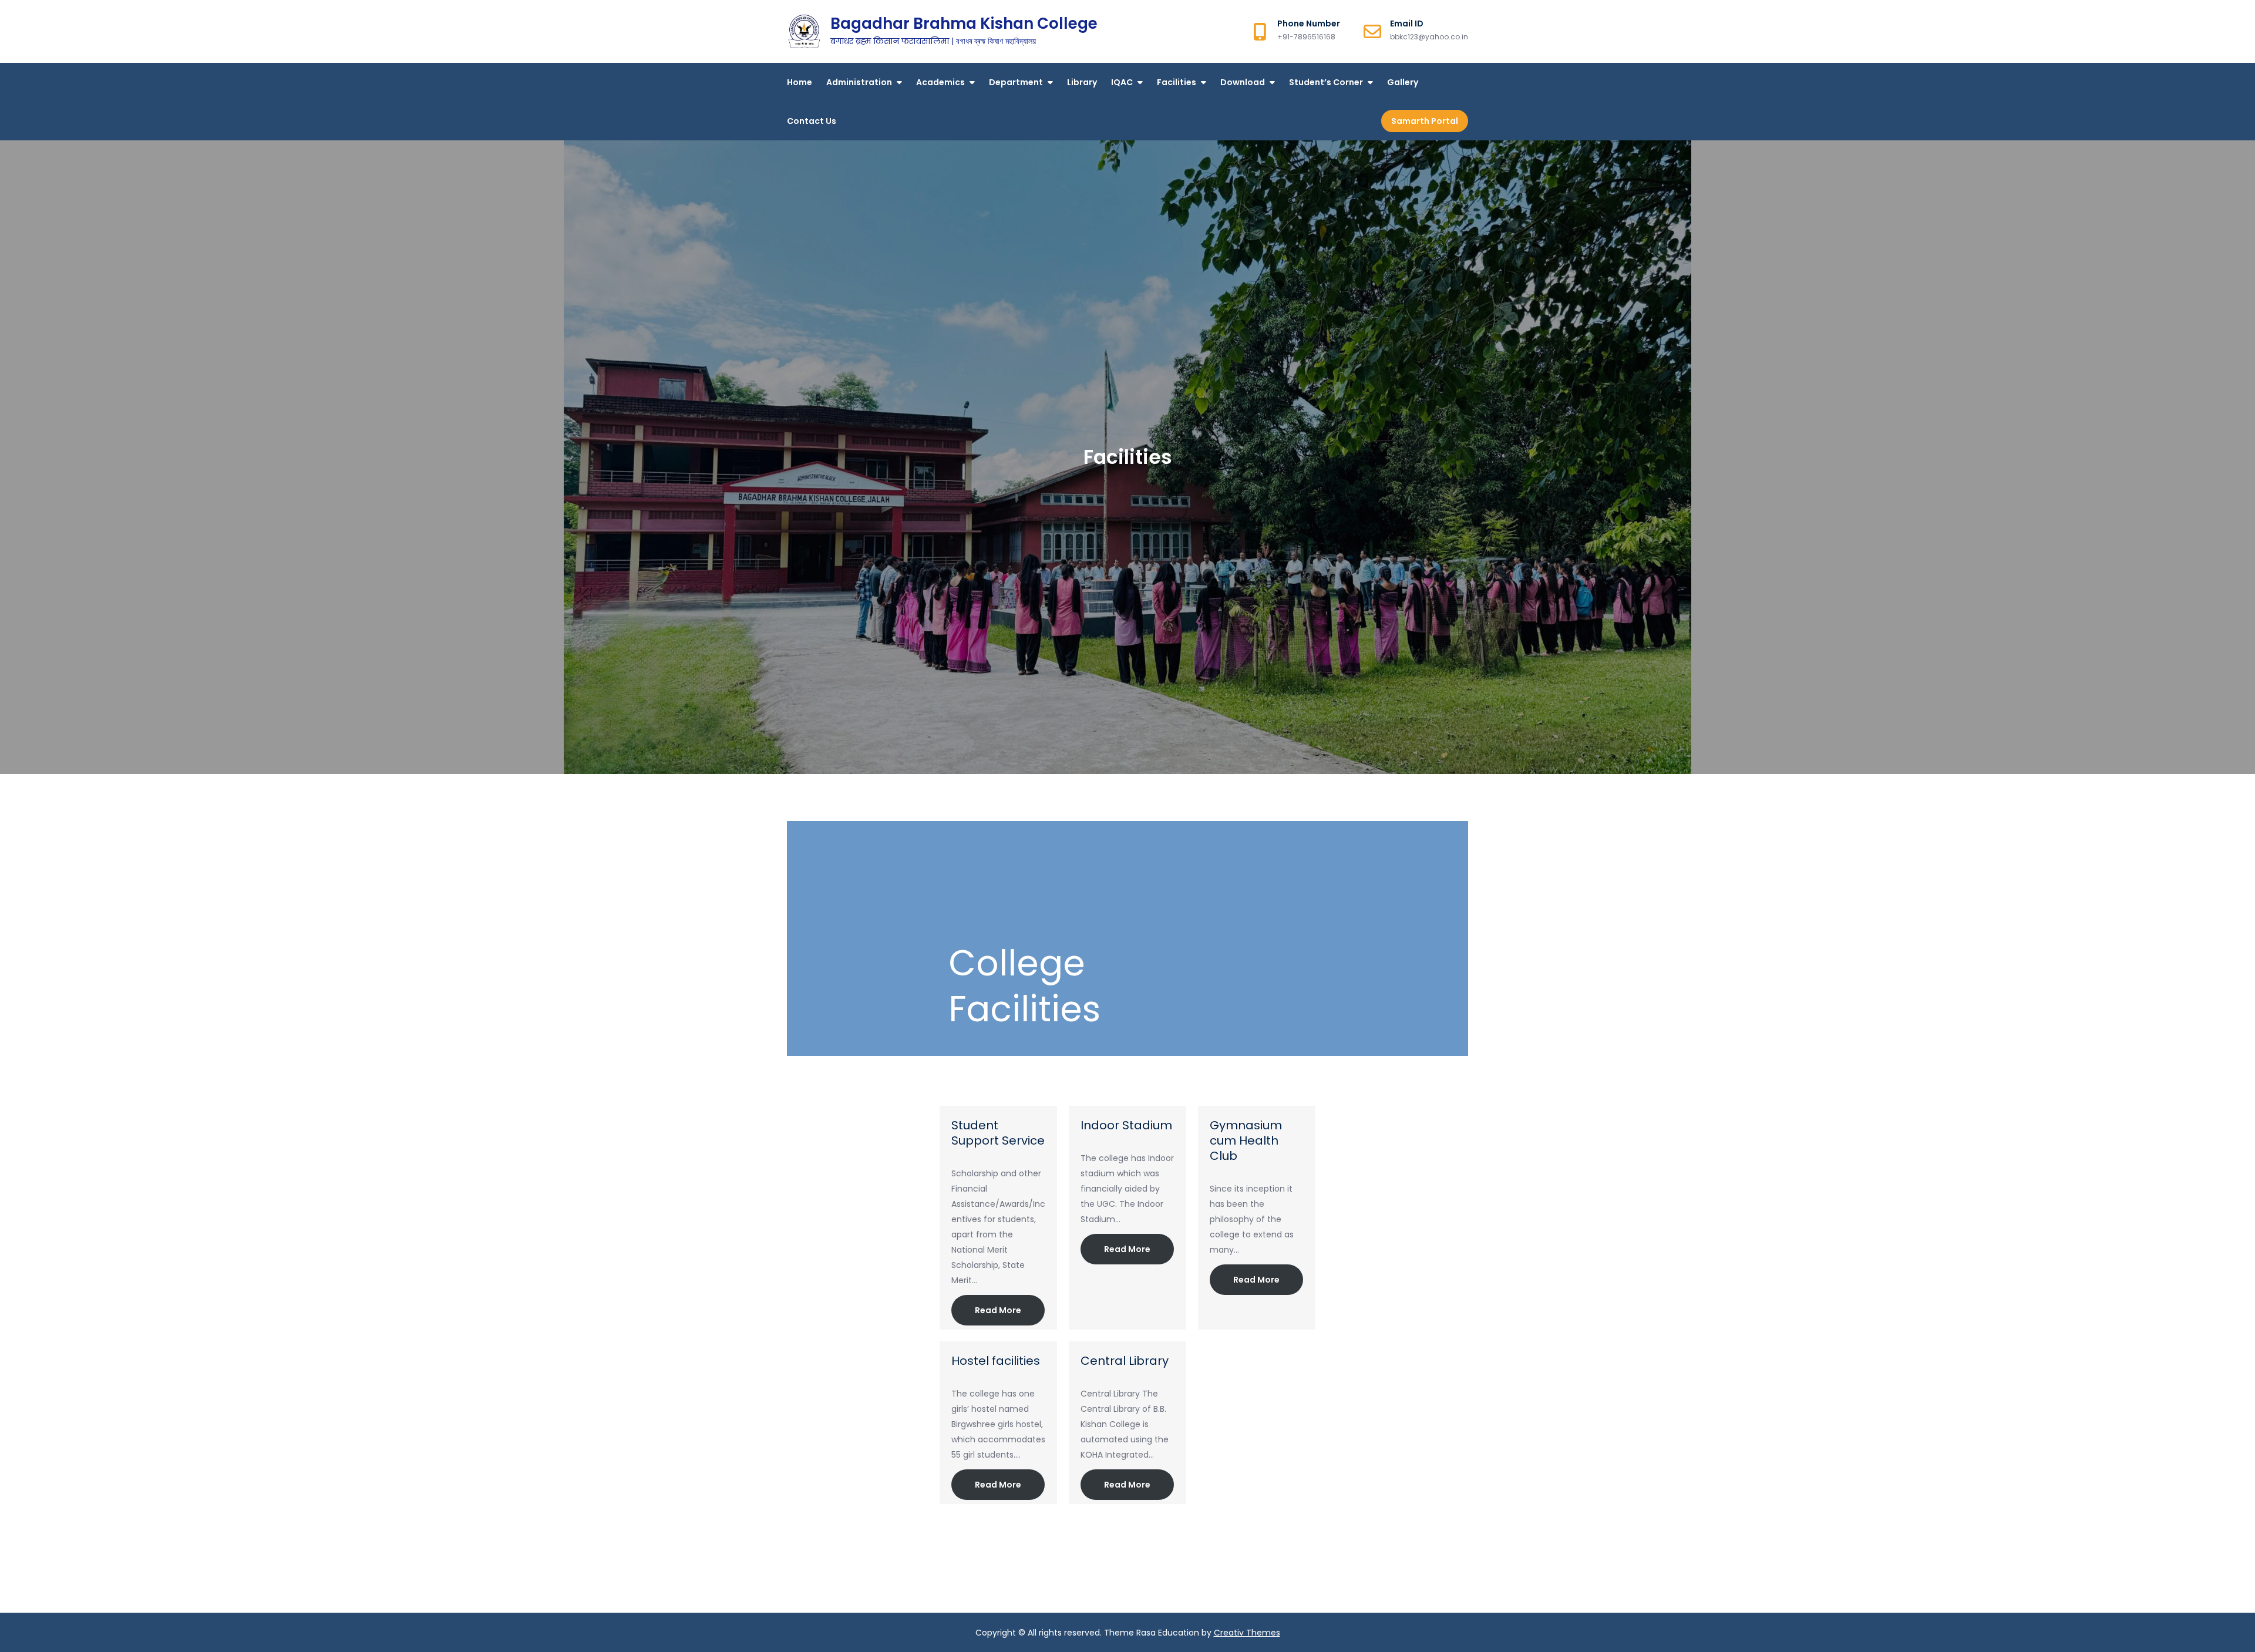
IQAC (1122, 82)
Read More (998, 1310)
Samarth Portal (1425, 121)
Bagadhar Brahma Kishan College (964, 23)
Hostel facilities (996, 1361)
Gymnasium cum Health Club (1246, 1140)
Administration (859, 82)
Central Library (1125, 1361)
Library (1082, 82)
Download (1243, 82)
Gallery (1403, 82)
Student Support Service (998, 1133)
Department (1016, 82)
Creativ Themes (1247, 1633)
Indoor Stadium (1126, 1125)
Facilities (1177, 82)
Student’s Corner (1326, 82)
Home (800, 82)
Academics (940, 82)
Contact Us (812, 121)
